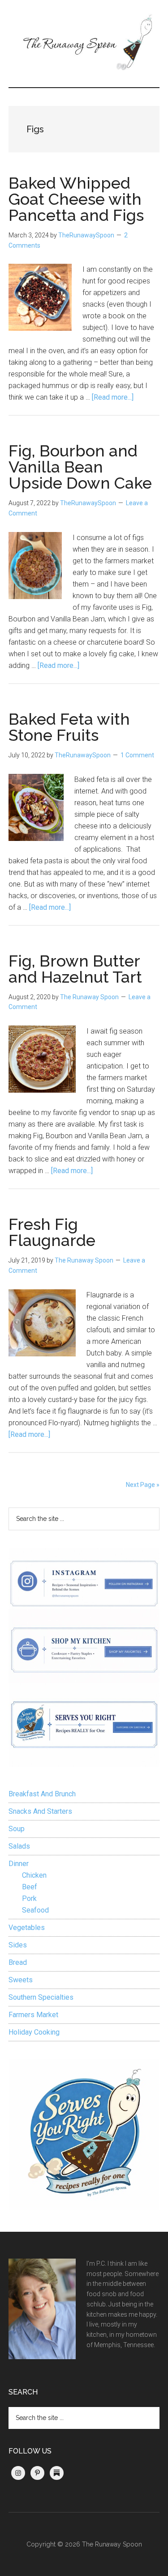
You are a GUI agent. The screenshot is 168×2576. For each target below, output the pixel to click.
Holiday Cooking (34, 2032)
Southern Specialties (41, 1997)
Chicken (34, 1875)
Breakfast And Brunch (42, 1794)
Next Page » (143, 1485)
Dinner (19, 1864)
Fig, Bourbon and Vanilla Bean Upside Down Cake (80, 467)
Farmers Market (33, 2015)
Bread (18, 1962)
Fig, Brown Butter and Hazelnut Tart (75, 969)
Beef (30, 1887)
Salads (19, 1846)
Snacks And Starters (40, 1811)
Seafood (35, 1910)
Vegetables (27, 1928)
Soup (17, 1829)
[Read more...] (113, 397)
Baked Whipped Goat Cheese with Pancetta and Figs (76, 199)
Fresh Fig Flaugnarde (52, 1232)
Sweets (21, 1980)
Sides (18, 1945)
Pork (29, 1898)
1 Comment (137, 755)
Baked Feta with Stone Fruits (69, 727)
